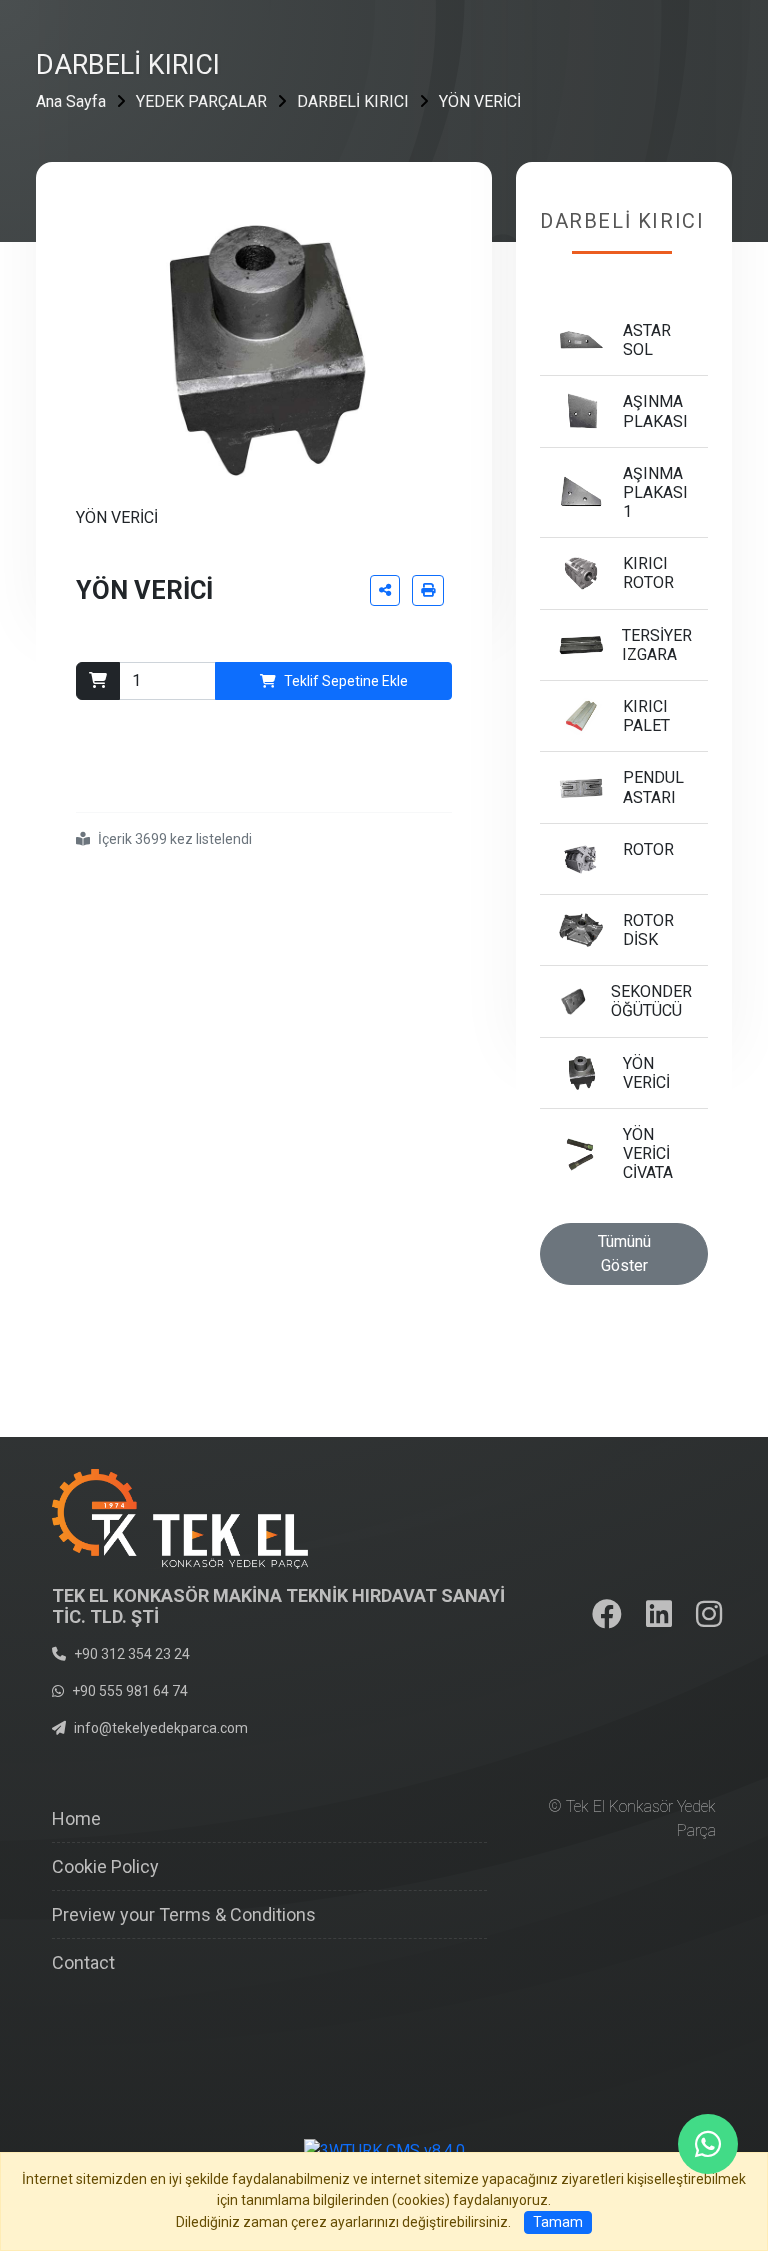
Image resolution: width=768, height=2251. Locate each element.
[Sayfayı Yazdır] (428, 590)
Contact (83, 1962)
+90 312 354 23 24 (132, 1654)
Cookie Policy (105, 1866)
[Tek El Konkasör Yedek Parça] (180, 1517)
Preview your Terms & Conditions (184, 1914)
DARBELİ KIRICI (353, 101)
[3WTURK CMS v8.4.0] (384, 2149)
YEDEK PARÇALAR (201, 101)
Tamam (558, 2222)
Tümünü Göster (624, 1253)
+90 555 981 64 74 (130, 1691)
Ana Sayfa (71, 101)
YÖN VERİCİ (480, 101)
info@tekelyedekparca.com (161, 1728)
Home (76, 1818)
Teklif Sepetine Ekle (346, 681)
